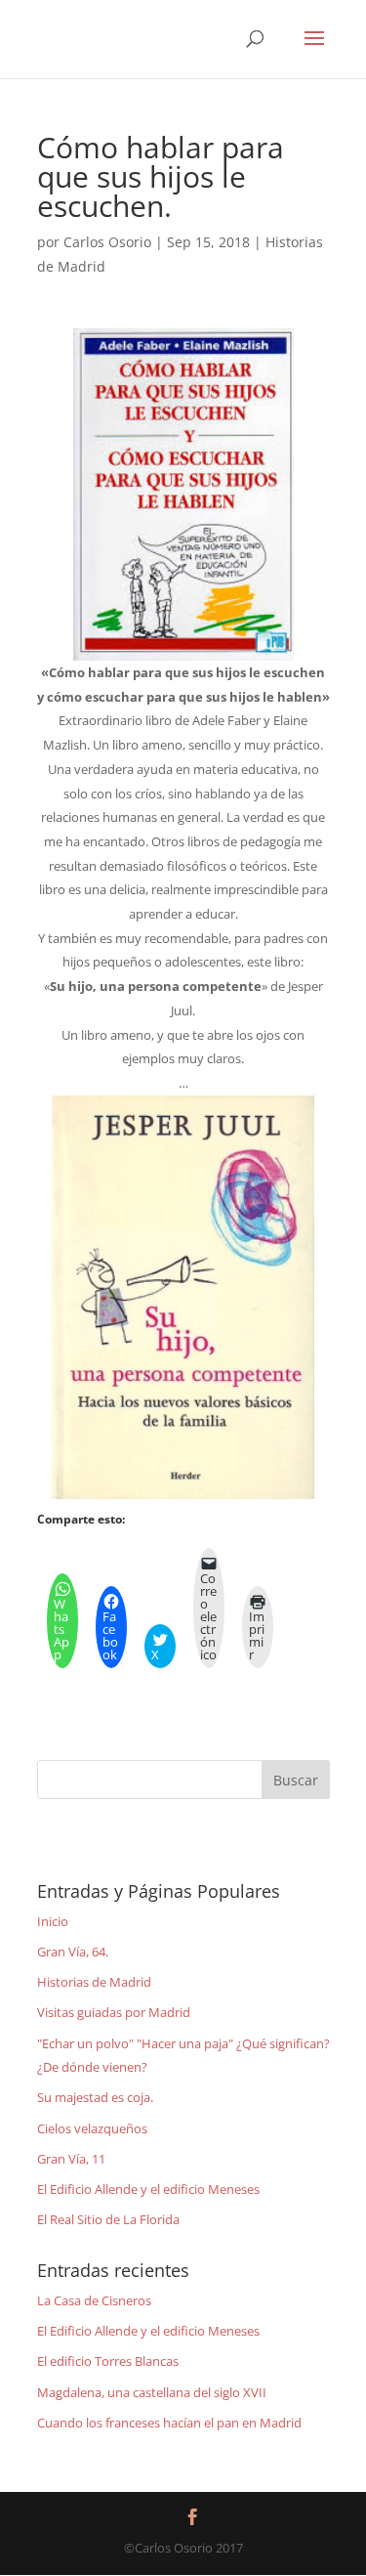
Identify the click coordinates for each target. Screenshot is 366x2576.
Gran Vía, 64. (73, 1952)
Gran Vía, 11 (71, 2159)
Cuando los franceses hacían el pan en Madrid (169, 2423)
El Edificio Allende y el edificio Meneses (148, 2189)
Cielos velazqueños (92, 2128)
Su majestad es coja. (95, 2097)
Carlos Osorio (107, 242)
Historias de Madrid (94, 1982)
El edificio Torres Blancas (108, 2361)
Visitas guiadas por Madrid (114, 2012)
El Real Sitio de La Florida (108, 2219)
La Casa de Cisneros (94, 2300)
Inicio (53, 1921)
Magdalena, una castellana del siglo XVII (152, 2392)
